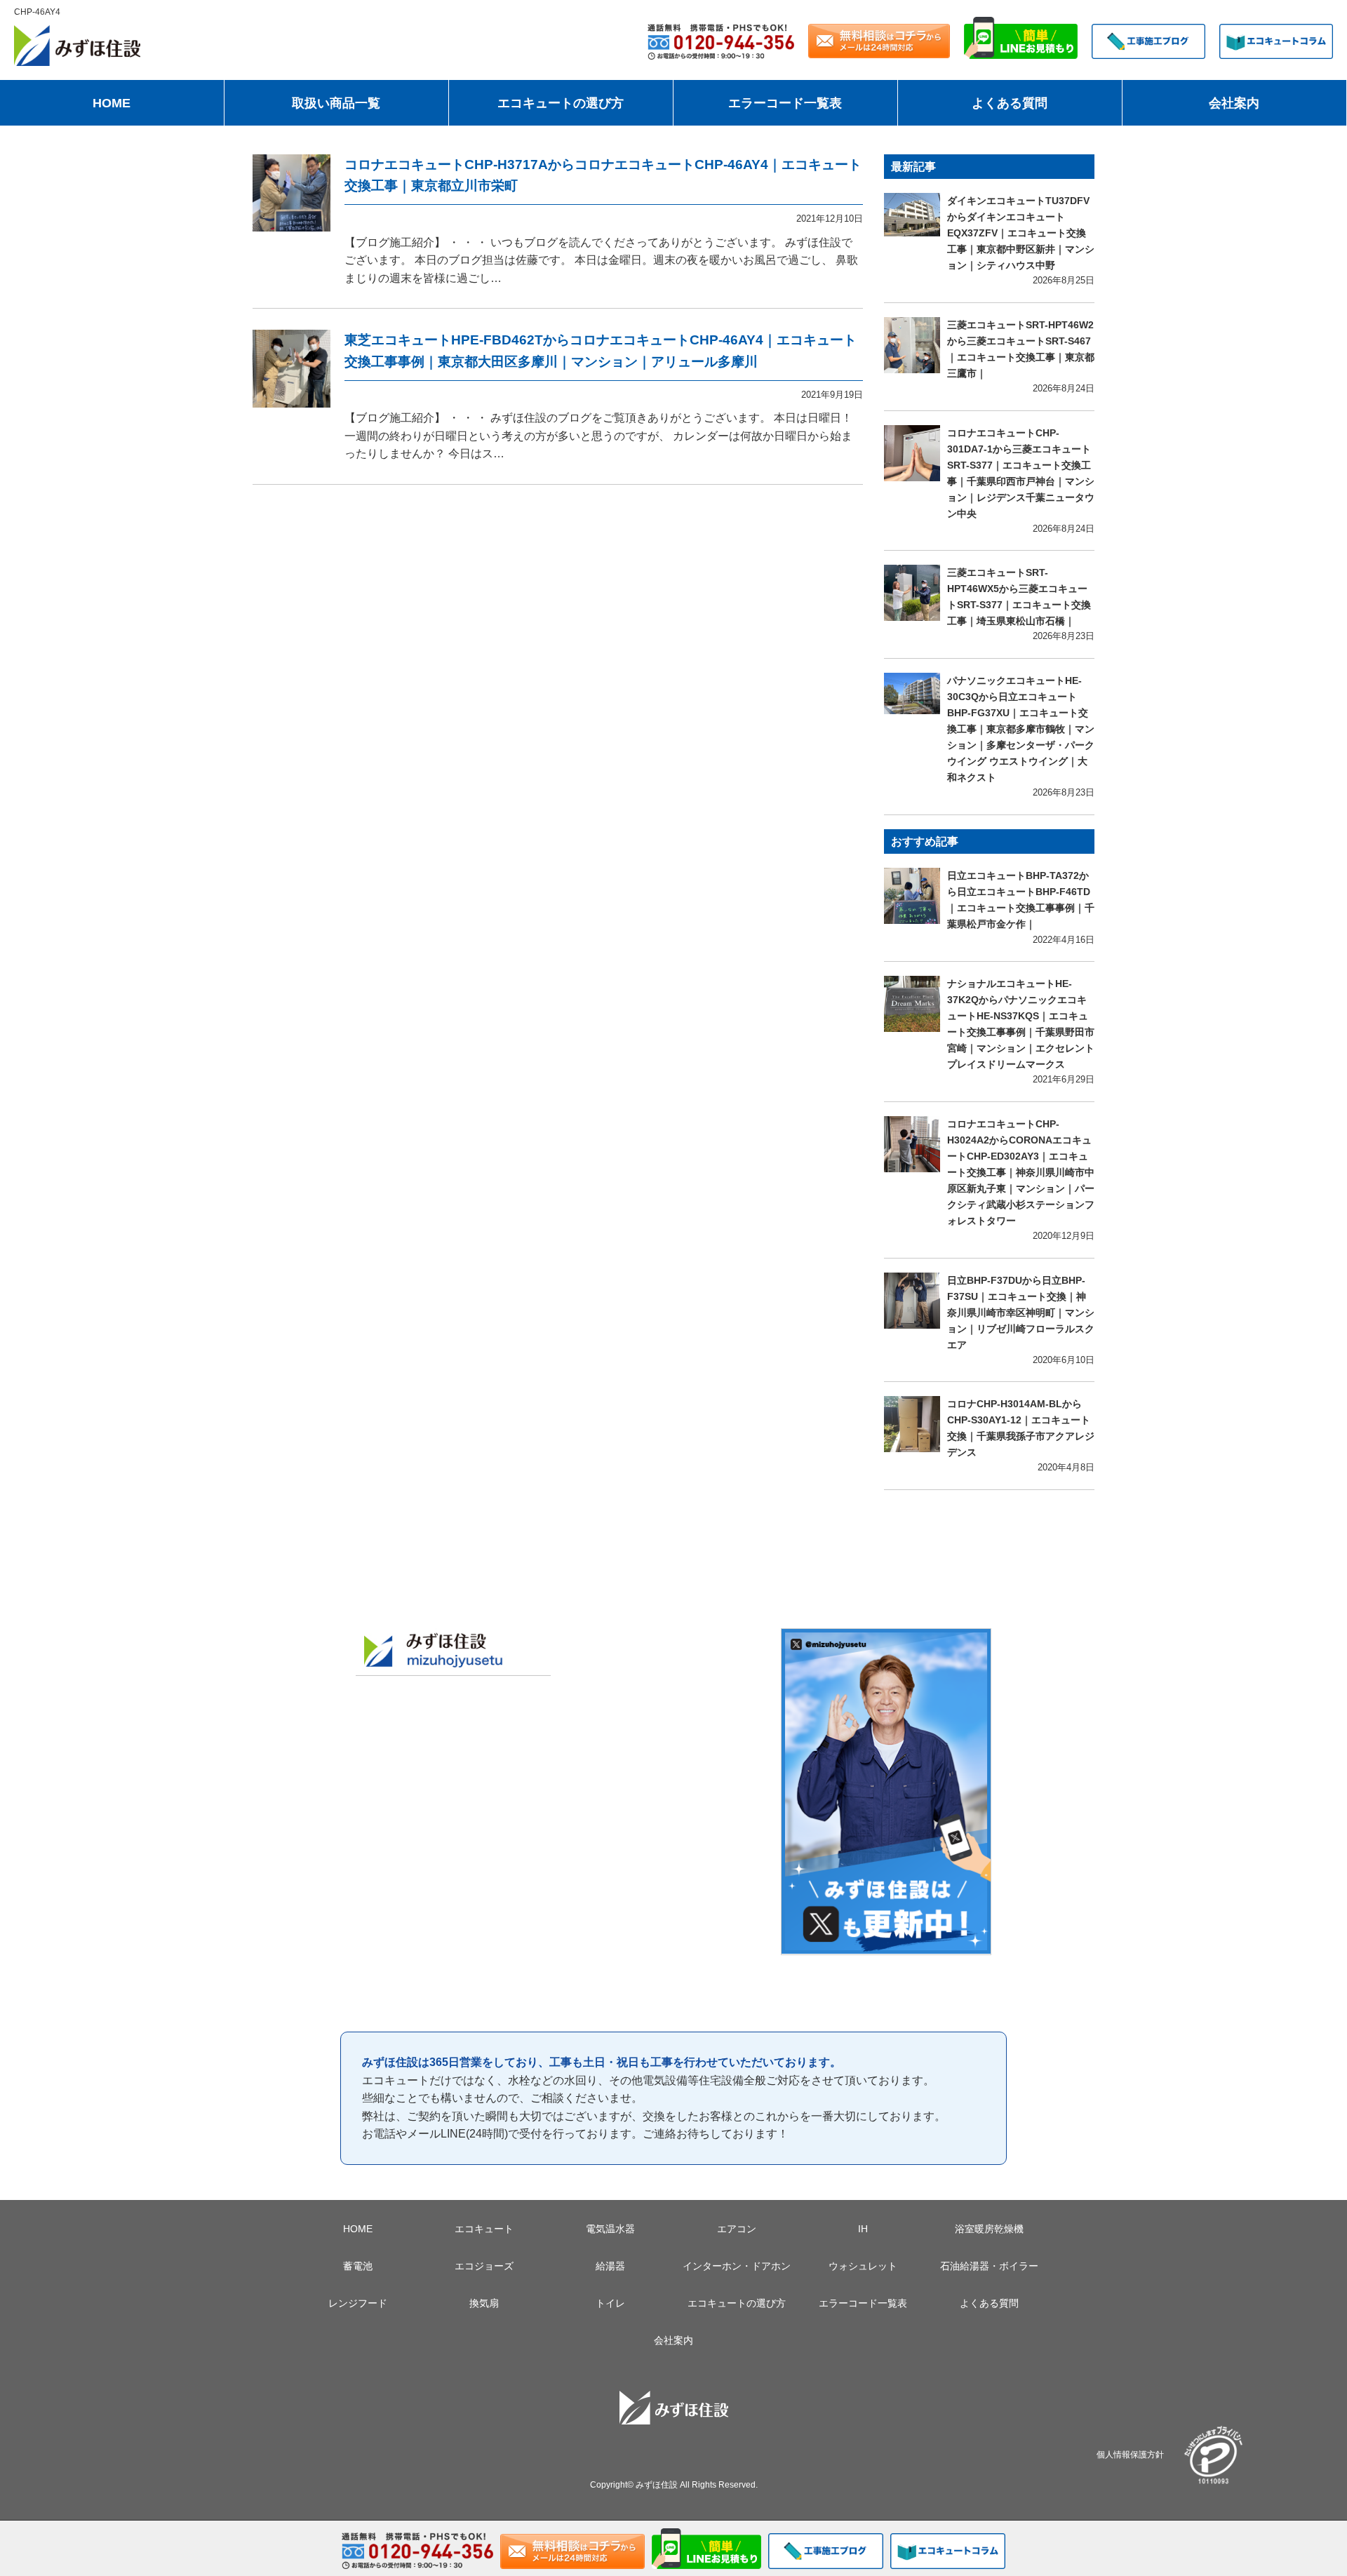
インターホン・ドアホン (737, 2266)
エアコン (737, 2229)
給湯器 (610, 2266)
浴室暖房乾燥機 (989, 2229)
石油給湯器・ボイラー (989, 2266)
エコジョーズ (484, 2266)
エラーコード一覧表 (785, 103)
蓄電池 (358, 2266)
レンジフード (358, 2303)
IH (863, 2229)
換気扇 (484, 2303)
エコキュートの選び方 (561, 103)
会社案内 (1234, 103)
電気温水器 (610, 2229)
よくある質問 (1010, 103)
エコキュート (484, 2229)
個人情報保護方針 (1130, 2454)
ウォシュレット (863, 2266)
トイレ (610, 2303)
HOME (112, 103)
